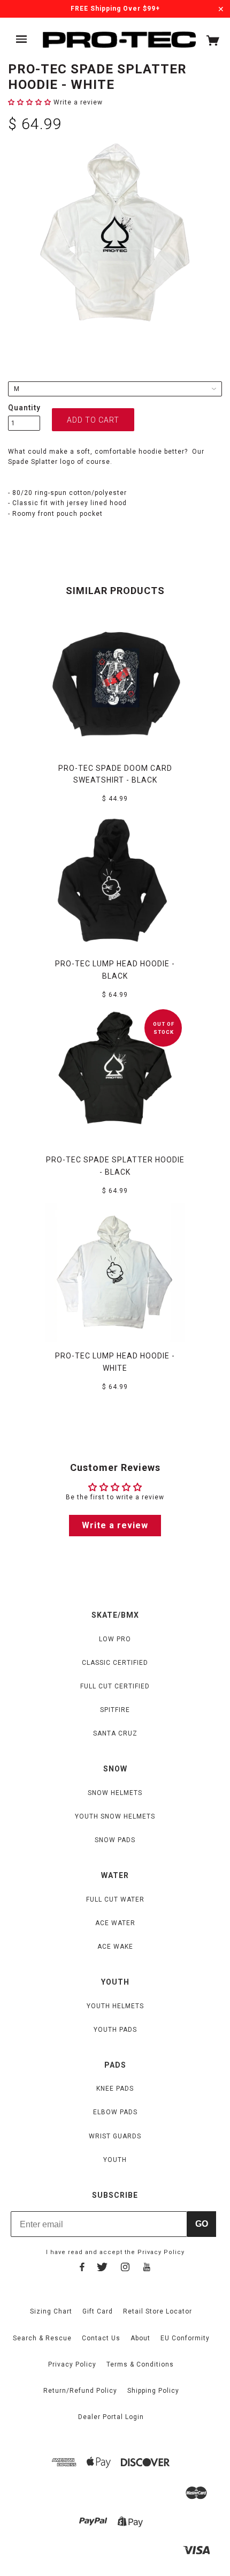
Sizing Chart (51, 2311)
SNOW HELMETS (115, 1793)
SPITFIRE (115, 1710)
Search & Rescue (42, 2338)
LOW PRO (115, 1639)
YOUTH (115, 2160)
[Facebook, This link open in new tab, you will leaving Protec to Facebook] (82, 2269)
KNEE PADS (115, 2089)
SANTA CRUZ (115, 1733)
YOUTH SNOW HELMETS (115, 1816)
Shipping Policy (153, 2391)
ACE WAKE (115, 1947)
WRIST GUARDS (115, 2136)
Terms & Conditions (140, 2364)
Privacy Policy (161, 2252)
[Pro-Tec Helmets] (119, 40)
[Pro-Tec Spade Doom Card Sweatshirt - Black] (115, 685)
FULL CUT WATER (115, 1899)
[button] (31, 102)
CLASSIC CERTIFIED (115, 1663)
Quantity (24, 408)
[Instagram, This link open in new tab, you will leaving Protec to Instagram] (125, 2269)
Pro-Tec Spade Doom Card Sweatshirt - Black (115, 774)
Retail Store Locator (158, 2311)
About (140, 2338)
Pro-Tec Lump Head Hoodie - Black (115, 970)
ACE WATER (115, 1923)
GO (202, 2224)
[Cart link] (213, 43)
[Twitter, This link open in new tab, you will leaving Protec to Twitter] (102, 2269)
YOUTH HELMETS (115, 2006)
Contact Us (101, 2338)
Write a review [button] (115, 1525)
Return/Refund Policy (80, 2391)
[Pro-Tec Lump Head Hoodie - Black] (115, 880)
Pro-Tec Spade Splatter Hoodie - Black (115, 1166)
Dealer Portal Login (111, 2417)
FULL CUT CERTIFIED (115, 1686)
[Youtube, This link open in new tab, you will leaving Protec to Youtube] (147, 2269)
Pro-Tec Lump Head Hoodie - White (115, 1362)
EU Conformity (185, 2338)
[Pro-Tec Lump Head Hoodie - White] (115, 1272)
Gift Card (98, 2311)
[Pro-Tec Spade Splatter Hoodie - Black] (115, 1076)
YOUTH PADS (115, 2030)
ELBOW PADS (115, 2112)
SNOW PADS (115, 1840)
